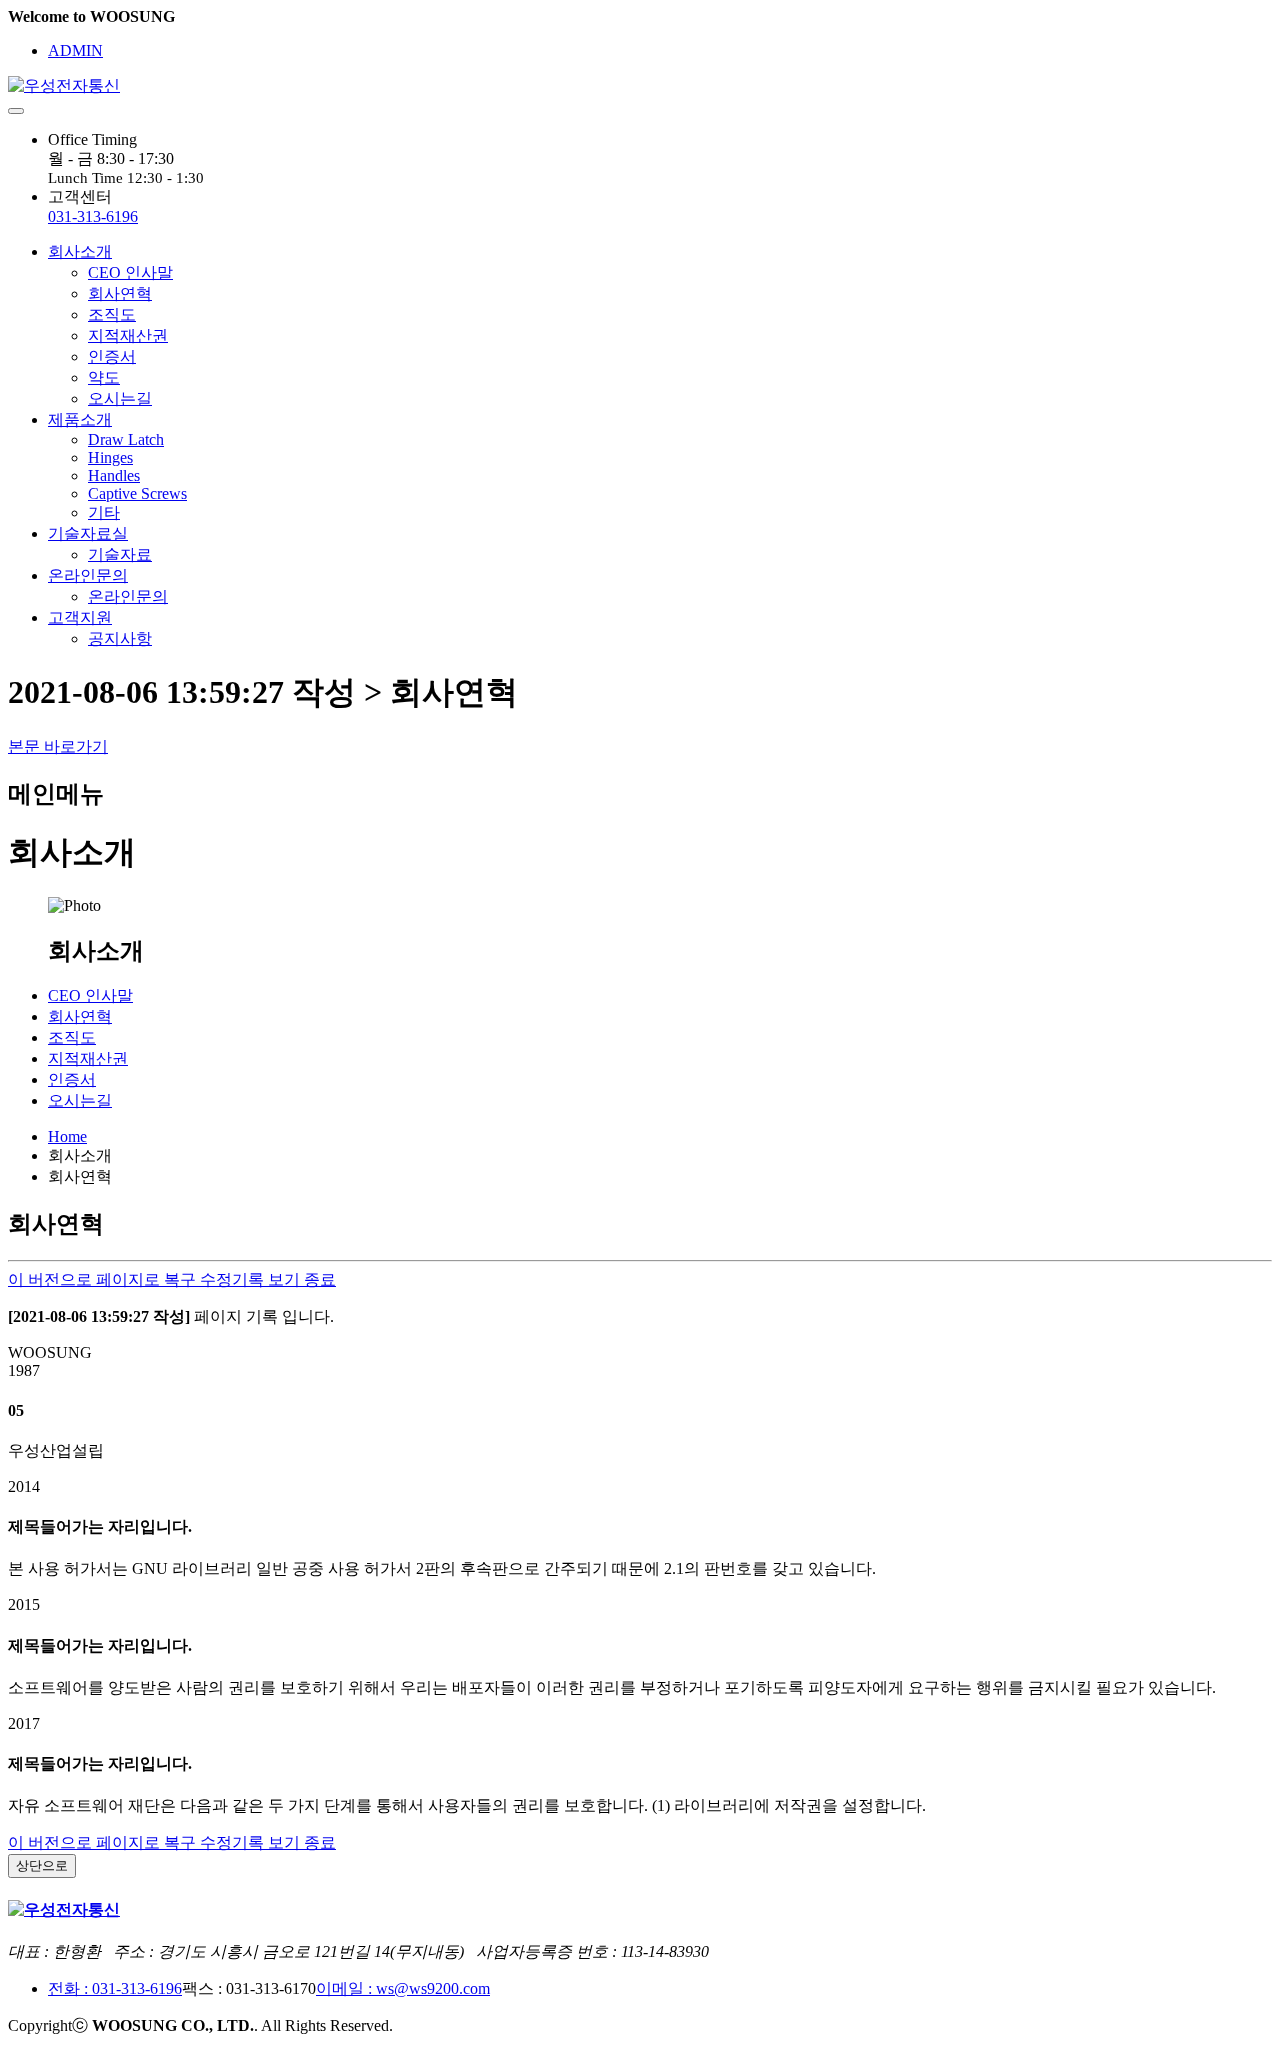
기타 (104, 512)
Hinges (110, 457)
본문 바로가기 (58, 746)
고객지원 (80, 617)
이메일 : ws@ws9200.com (403, 1988)
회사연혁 (120, 293)
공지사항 (120, 638)
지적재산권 (128, 335)
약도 (104, 377)
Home (67, 1136)
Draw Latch (126, 439)
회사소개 (80, 251)
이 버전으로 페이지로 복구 (104, 1279)
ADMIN (75, 50)
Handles (114, 475)
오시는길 (120, 398)
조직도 (112, 314)
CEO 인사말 (130, 272)
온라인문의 (88, 575)
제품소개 (80, 419)
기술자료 (120, 554)
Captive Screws (137, 493)
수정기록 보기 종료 (268, 1279)
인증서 (112, 356)
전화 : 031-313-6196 (115, 1988)
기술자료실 (88, 533)
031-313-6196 (93, 216)
